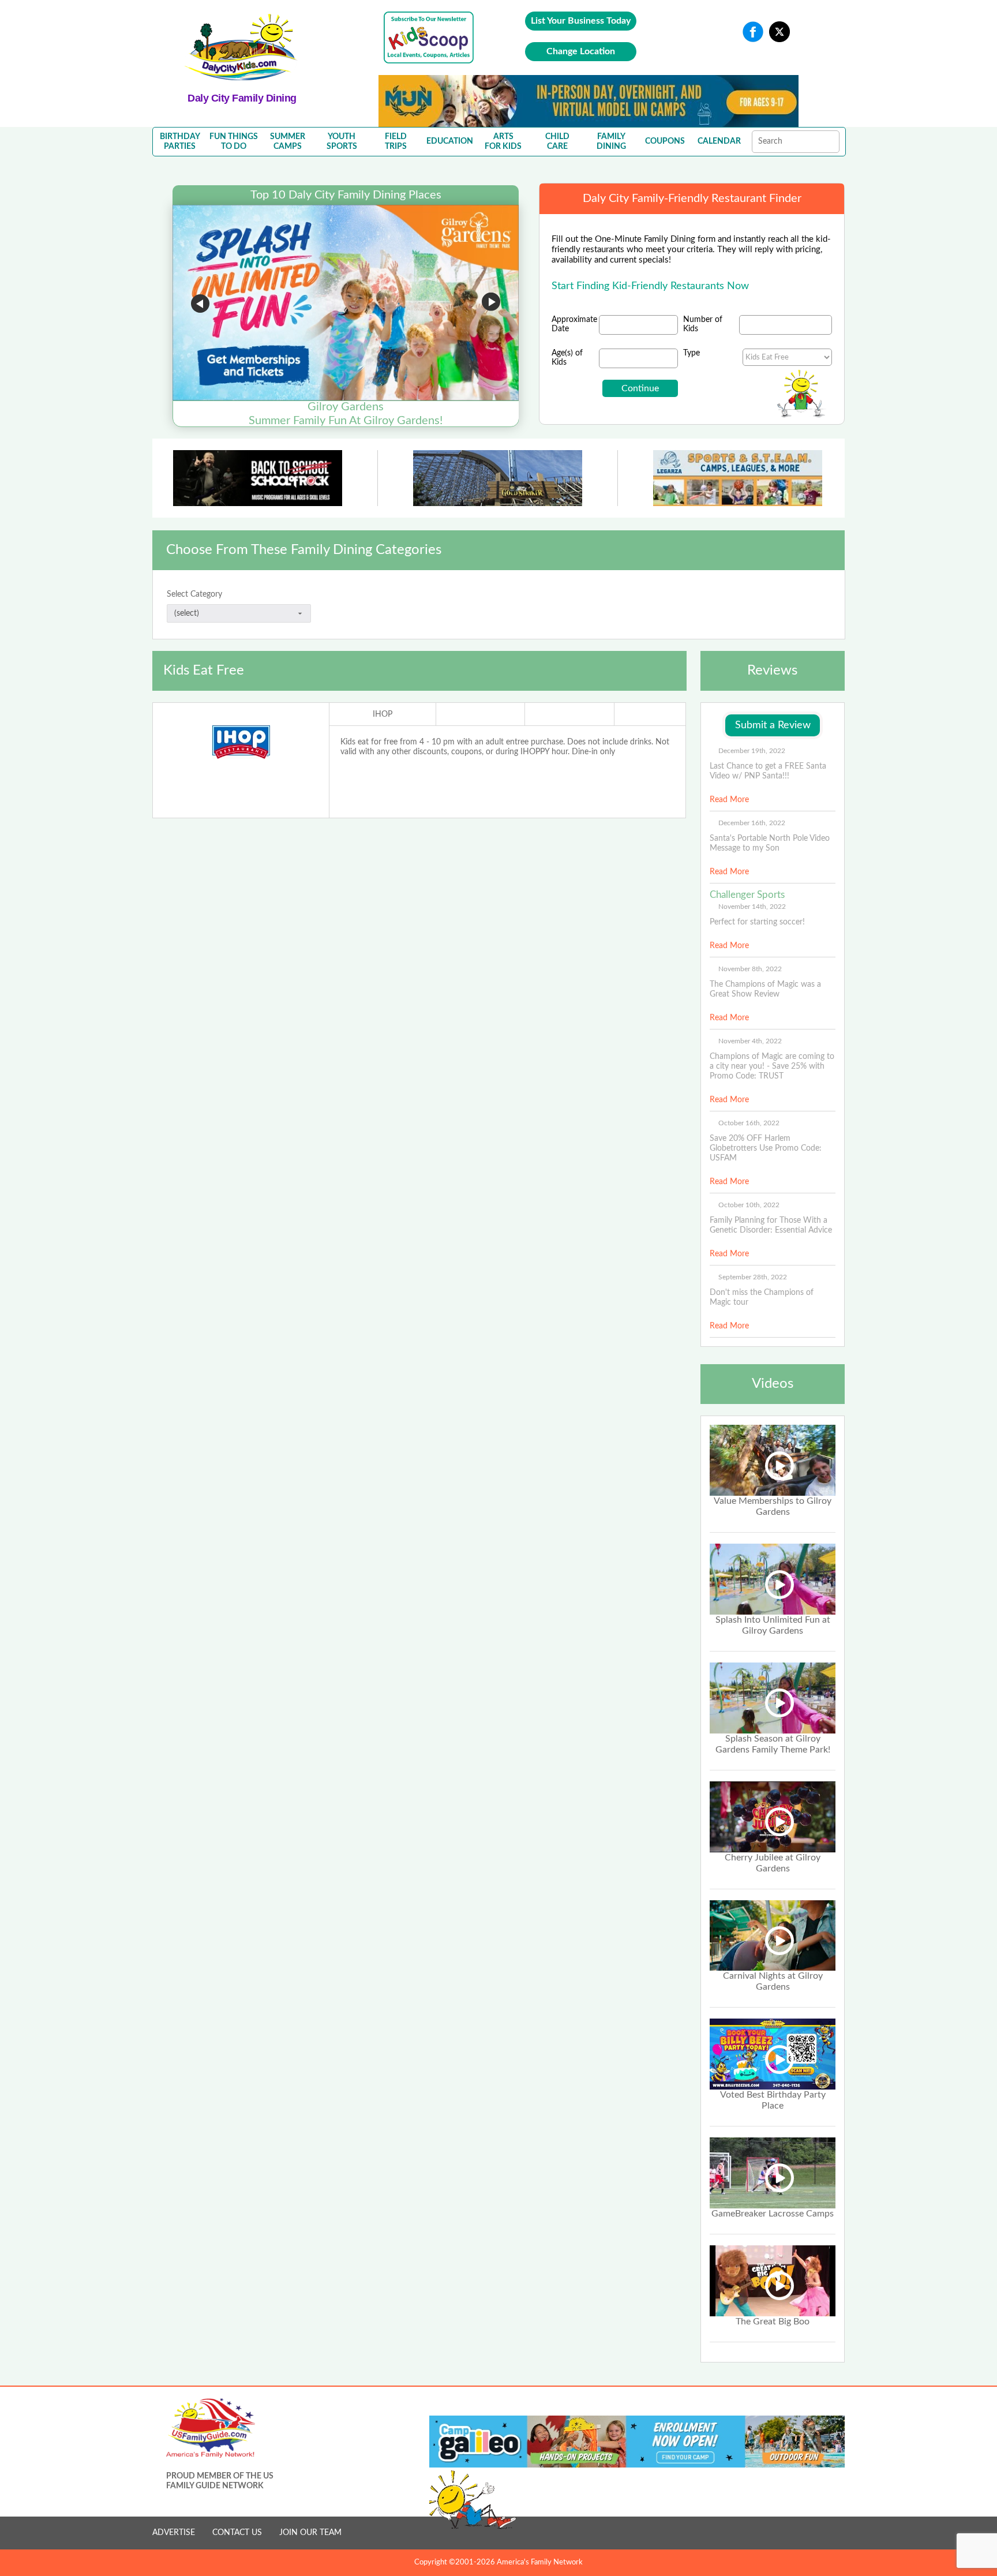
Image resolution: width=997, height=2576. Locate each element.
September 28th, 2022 (753, 1277)
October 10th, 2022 (749, 1205)
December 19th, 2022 (752, 751)
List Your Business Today (581, 21)
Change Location (581, 51)
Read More (729, 800)
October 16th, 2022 (749, 1123)
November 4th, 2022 (750, 1041)
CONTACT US (237, 2533)
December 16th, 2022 (752, 823)
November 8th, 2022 (750, 969)
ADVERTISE (174, 2533)
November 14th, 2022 (752, 907)
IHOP (383, 714)
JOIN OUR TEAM (310, 2533)
